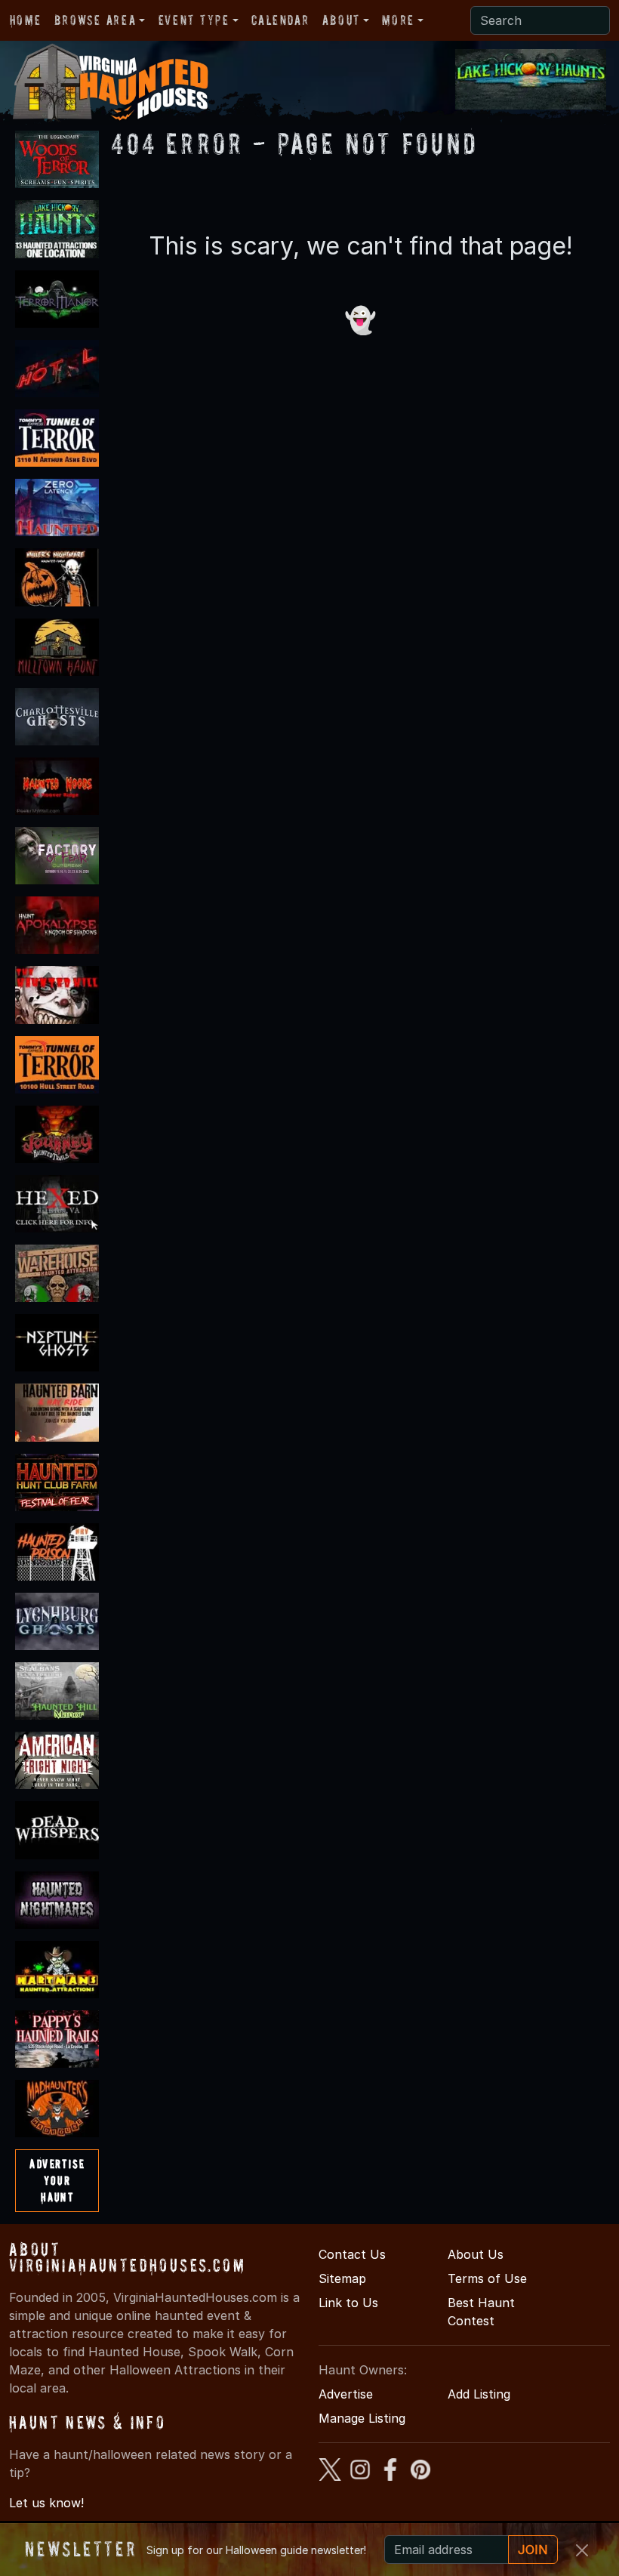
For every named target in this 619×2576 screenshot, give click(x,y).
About (341, 20)
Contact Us (352, 2254)
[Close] (582, 2550)
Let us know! (46, 2503)
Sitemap (342, 2278)
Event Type (194, 20)
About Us (476, 2254)
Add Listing (479, 2394)
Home (25, 20)
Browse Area (95, 20)
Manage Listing (362, 2418)
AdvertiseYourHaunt (57, 2180)
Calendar (280, 20)
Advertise (346, 2394)
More (398, 20)
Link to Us (348, 2303)
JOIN (533, 2550)
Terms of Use (487, 2278)
